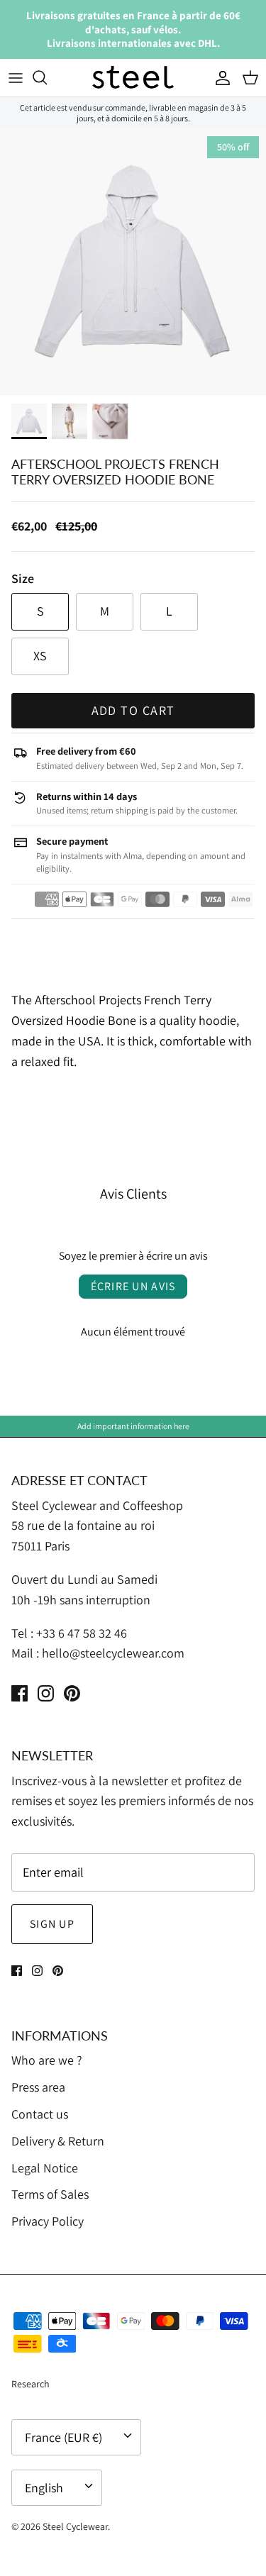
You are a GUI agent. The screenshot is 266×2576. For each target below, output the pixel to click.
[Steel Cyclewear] (133, 78)
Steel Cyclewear (75, 2526)
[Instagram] (46, 1693)
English (44, 2488)
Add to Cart (133, 710)
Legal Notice (45, 2168)
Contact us (40, 2114)
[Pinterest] (72, 1693)
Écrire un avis (133, 1286)
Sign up (52, 1924)
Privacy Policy (48, 2221)
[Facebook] (20, 1693)
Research (31, 2384)
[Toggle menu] (16, 77)
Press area (38, 2087)
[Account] (219, 77)
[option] (133, 262)
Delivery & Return (58, 2141)
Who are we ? (47, 2060)
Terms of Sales (50, 2194)
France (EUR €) (63, 2437)
